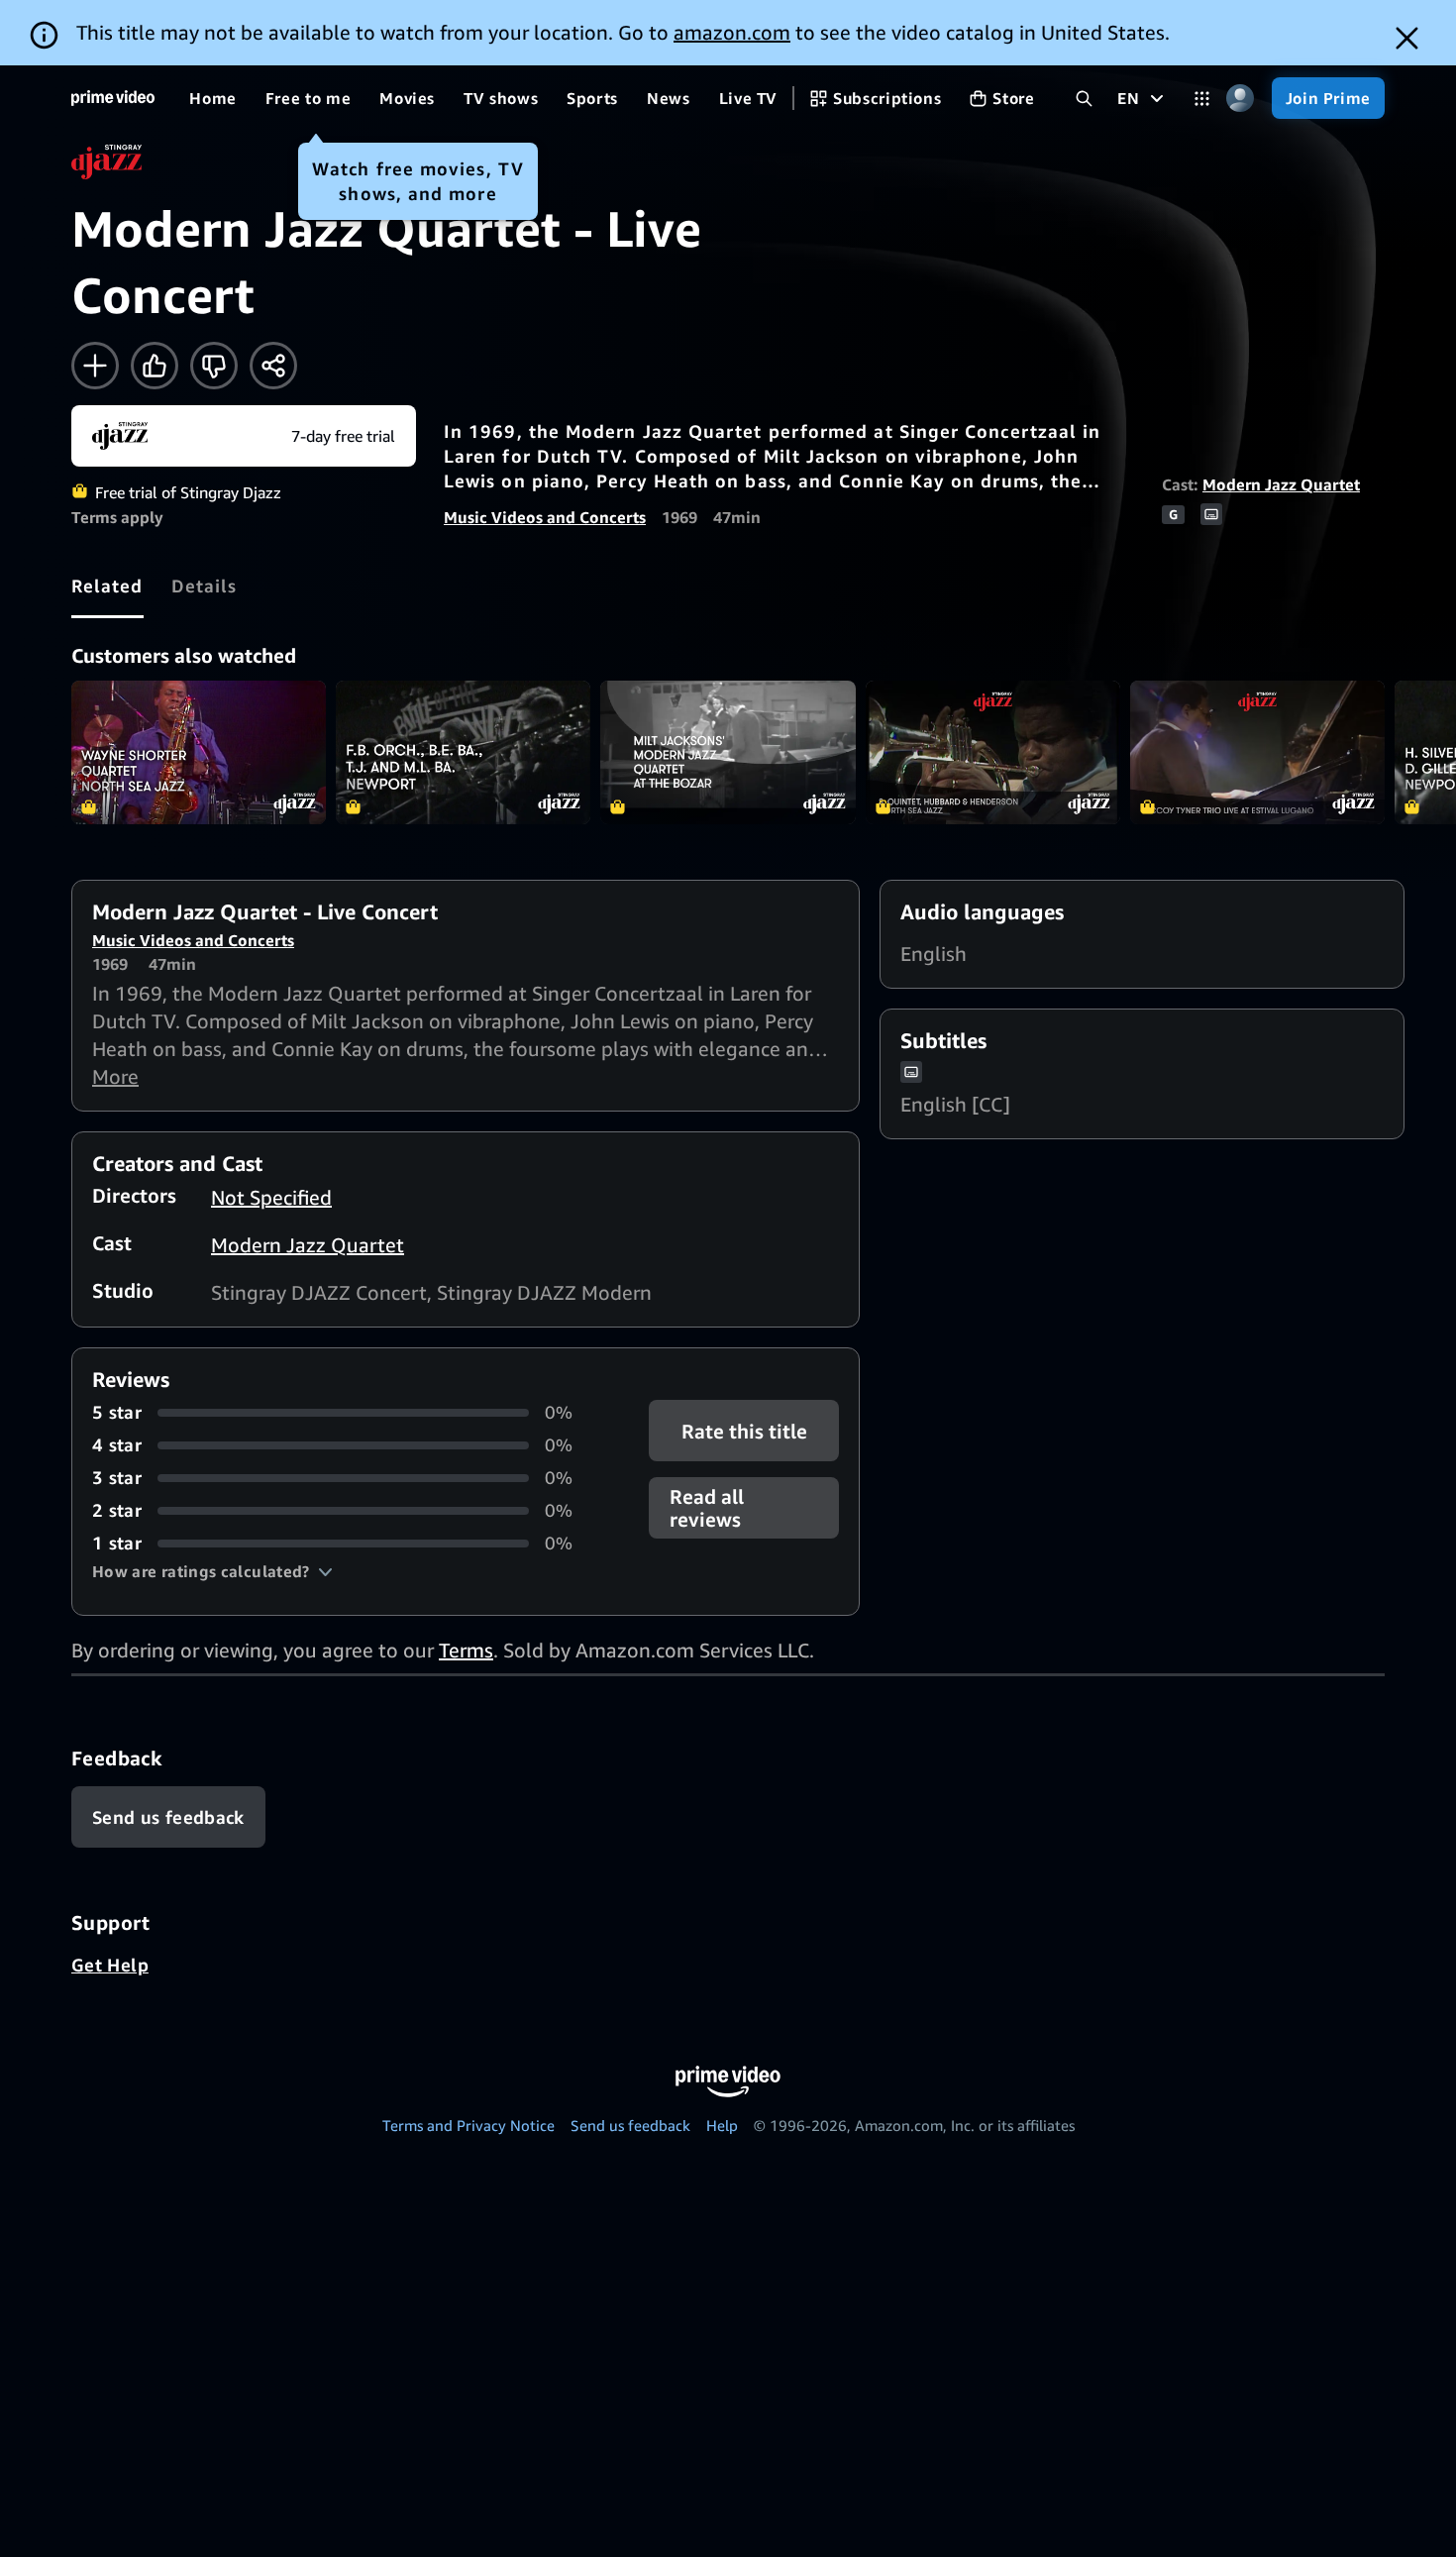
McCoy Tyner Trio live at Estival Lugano (1257, 752)
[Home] (113, 98)
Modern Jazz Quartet (1281, 484)
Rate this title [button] (743, 1431)
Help (722, 2125)
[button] (212, 1571)
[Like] (155, 366)
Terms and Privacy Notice (468, 2125)
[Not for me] (214, 366)
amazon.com (732, 32)
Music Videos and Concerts (545, 517)
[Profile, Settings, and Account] (1241, 99)
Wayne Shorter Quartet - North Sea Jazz (199, 752)
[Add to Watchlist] (95, 366)
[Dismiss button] (1407, 38)
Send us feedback (630, 2125)
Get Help (110, 1965)
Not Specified (271, 1197)
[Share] (273, 366)
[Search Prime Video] (1084, 99)
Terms (466, 1650)
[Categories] (1202, 99)
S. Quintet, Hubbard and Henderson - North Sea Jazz (993, 752)
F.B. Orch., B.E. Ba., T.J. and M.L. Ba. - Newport (463, 752)
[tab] (107, 586)
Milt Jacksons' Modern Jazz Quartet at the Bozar (728, 752)
